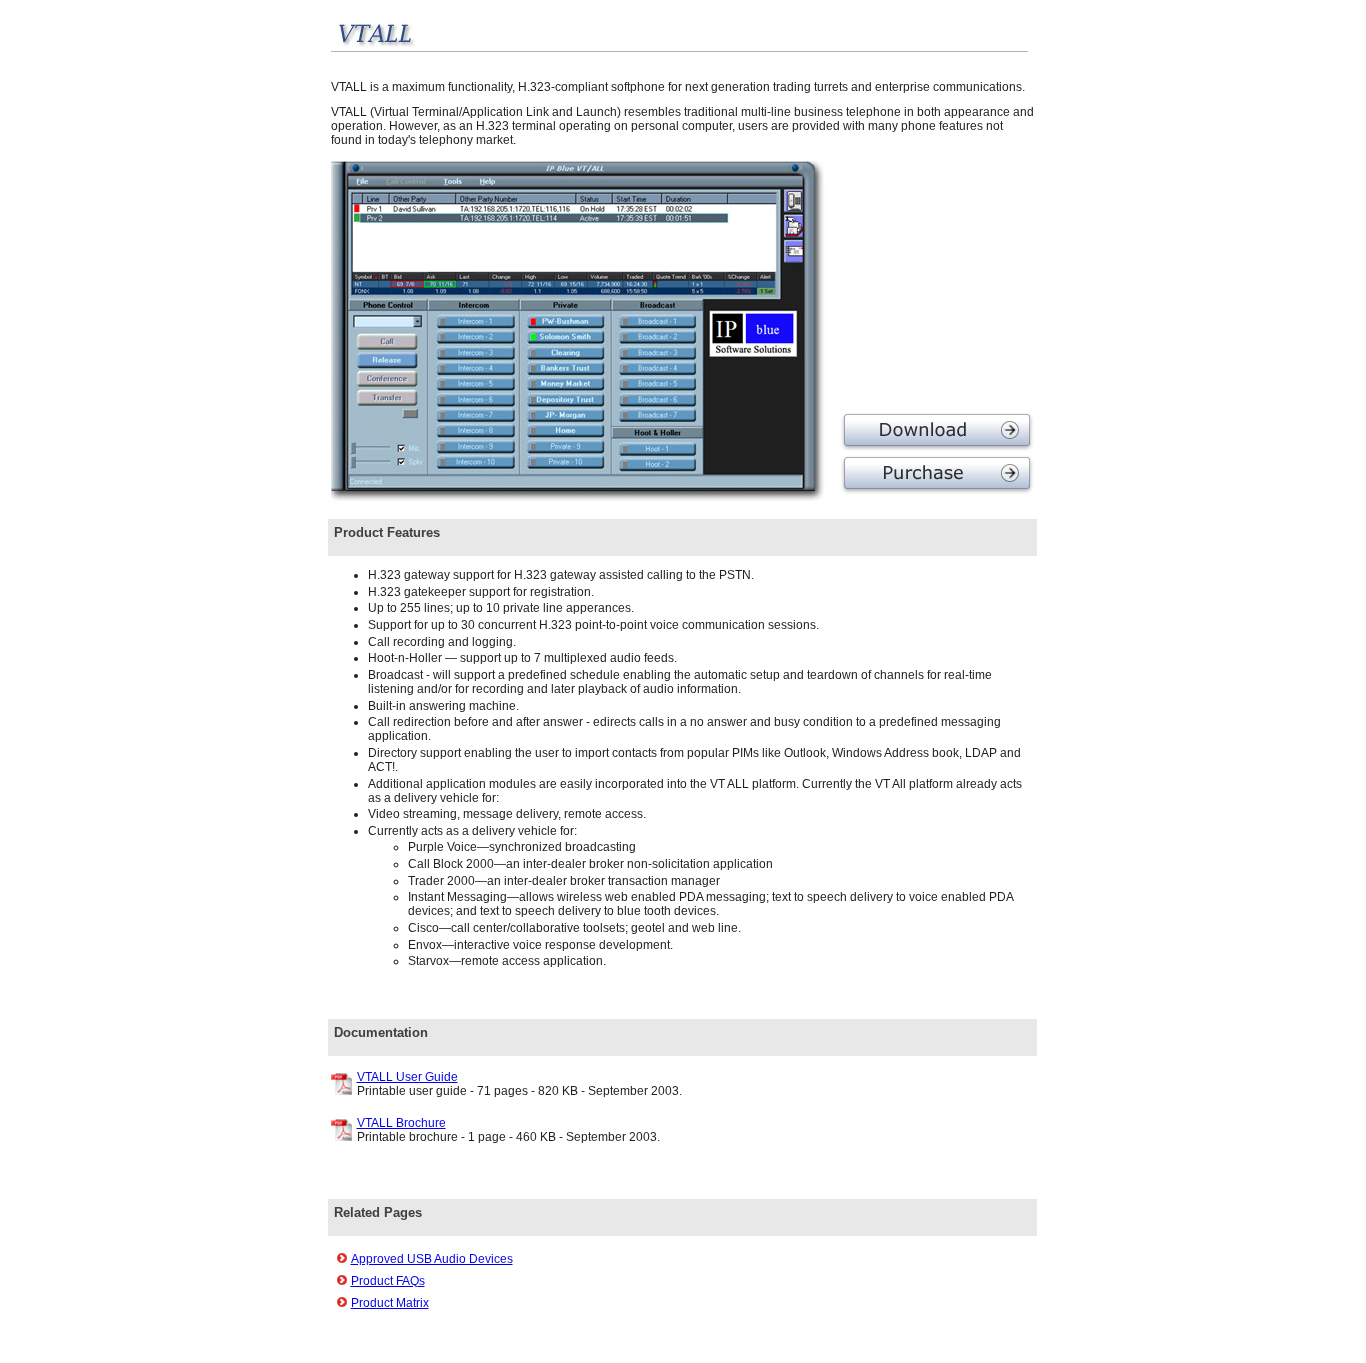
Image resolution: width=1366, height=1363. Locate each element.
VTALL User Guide (407, 1077)
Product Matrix (390, 1303)
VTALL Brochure (401, 1123)
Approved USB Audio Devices (432, 1259)
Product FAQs (388, 1281)
